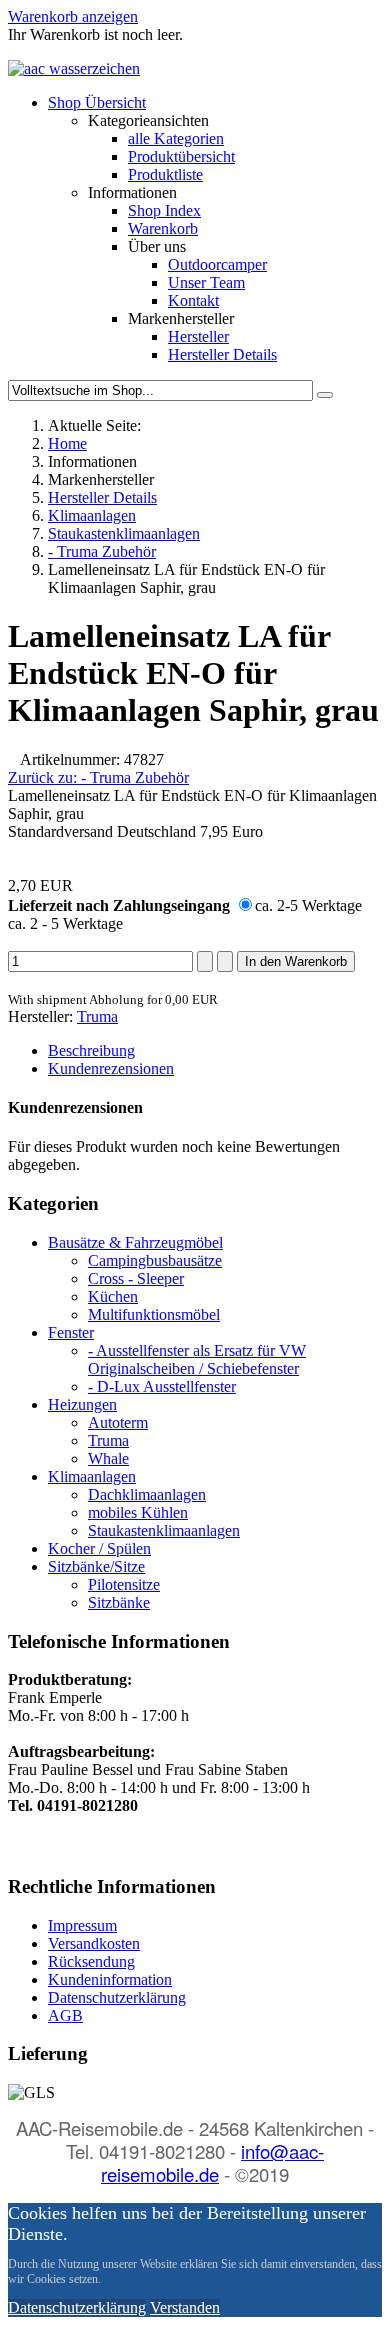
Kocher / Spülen (99, 1548)
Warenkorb (163, 228)
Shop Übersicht (97, 102)
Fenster (71, 1332)
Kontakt (193, 300)
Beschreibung (91, 1050)
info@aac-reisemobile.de (212, 2162)
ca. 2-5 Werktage (308, 905)
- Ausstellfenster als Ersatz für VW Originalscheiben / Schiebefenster (197, 1359)
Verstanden (185, 2307)
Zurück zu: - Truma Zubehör (98, 777)
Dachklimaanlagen (147, 1494)
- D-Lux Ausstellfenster (162, 1386)
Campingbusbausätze (155, 1260)
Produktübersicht (181, 156)
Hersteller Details (222, 354)
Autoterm (118, 1422)
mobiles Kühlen (138, 1512)
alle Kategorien (176, 138)
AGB (65, 2015)
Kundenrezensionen (111, 1068)
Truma (97, 1016)
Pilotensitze (124, 1584)
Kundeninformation (110, 1979)
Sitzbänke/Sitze (96, 1566)
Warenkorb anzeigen (73, 16)
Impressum (82, 1925)
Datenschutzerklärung (117, 1997)
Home (67, 443)
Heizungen (82, 1404)
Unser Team (206, 282)
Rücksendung (91, 1961)
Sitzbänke (119, 1602)
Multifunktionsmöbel (154, 1314)
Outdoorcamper (217, 264)
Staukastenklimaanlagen (124, 533)
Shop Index (164, 210)
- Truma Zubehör (102, 551)
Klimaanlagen (92, 515)
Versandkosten (94, 1943)
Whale (108, 1458)
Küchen (113, 1296)
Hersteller (198, 336)
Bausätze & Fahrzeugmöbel (135, 1242)
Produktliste (165, 174)
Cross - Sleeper (136, 1278)
